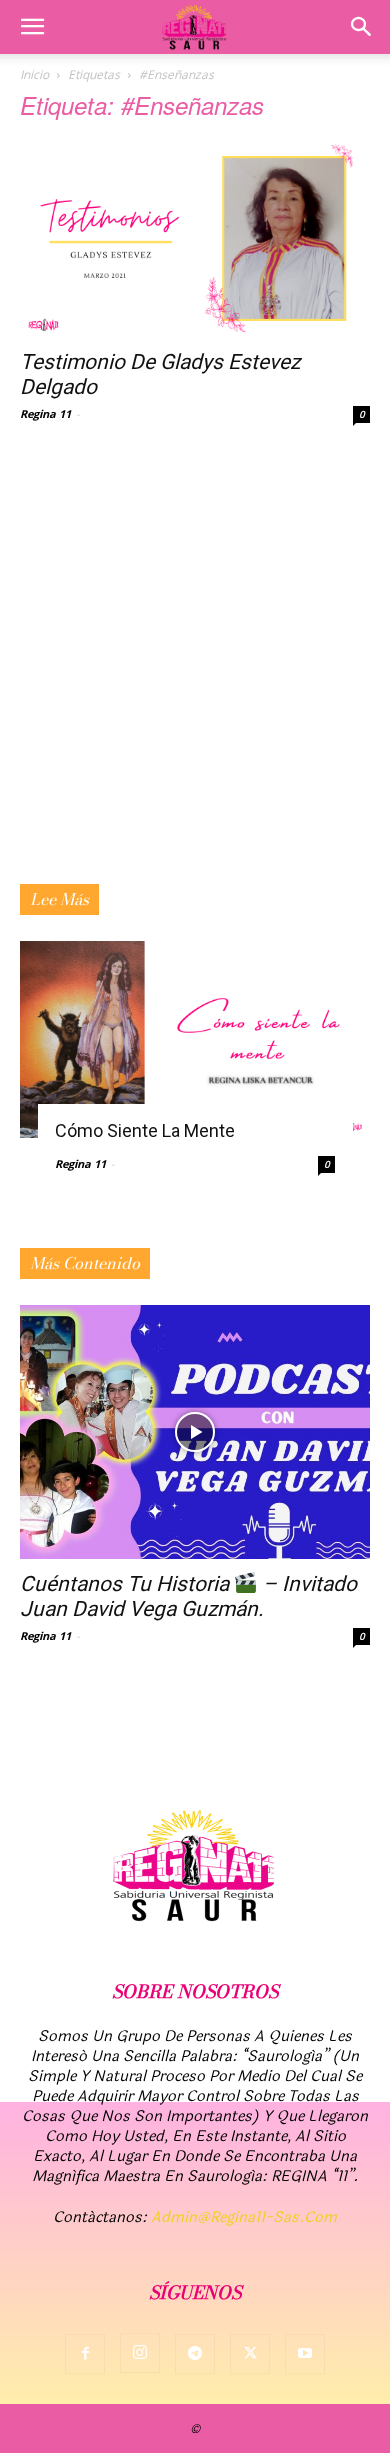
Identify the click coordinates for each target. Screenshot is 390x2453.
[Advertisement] (195, 679)
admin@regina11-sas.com (244, 2217)
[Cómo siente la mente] (195, 1039)
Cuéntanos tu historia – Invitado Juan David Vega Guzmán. (188, 1596)
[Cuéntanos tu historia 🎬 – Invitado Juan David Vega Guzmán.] (195, 1432)
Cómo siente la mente (145, 1130)
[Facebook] (85, 2354)
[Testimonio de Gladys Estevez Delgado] (195, 238)
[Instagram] (140, 2353)
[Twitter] (250, 2354)
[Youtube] (305, 2354)
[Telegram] (195, 2354)
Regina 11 (45, 413)
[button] (32, 27)
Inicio (34, 74)
